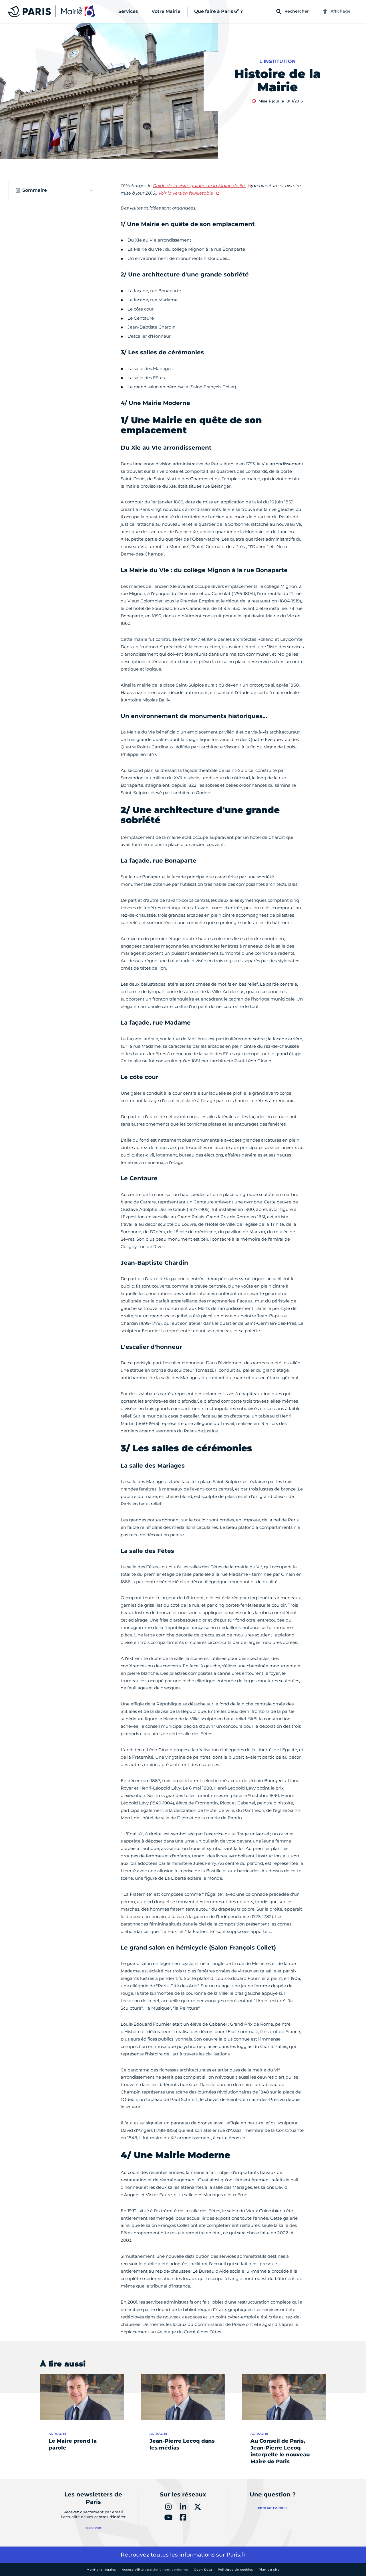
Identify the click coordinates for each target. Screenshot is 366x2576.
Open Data (203, 2570)
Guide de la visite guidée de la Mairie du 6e (199, 186)
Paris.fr (236, 2555)
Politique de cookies (235, 2570)
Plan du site (269, 2570)
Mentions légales (101, 2570)
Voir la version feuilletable (186, 193)
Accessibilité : (155, 2570)
